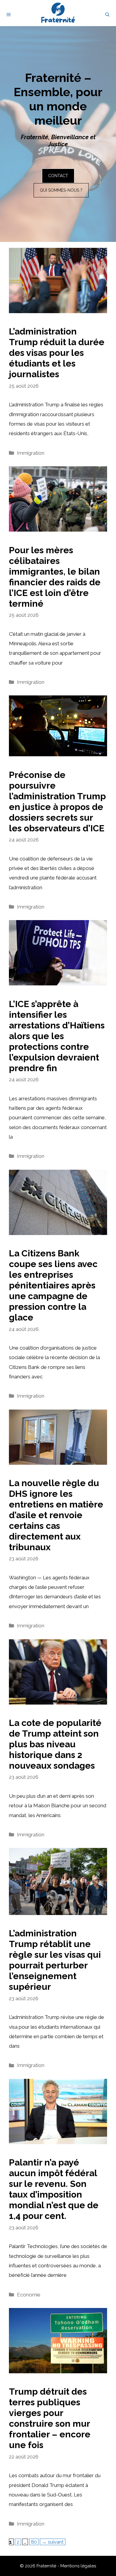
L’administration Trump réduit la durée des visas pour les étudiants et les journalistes (57, 353)
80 (35, 2542)
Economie (29, 2295)
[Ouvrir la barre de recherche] (107, 15)
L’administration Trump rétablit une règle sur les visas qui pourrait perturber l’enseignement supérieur (55, 1960)
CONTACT (58, 176)
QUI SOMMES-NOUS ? (61, 190)
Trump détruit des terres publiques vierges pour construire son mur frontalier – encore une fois (50, 2418)
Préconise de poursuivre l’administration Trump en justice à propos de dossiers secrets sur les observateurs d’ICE (57, 802)
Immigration (31, 453)
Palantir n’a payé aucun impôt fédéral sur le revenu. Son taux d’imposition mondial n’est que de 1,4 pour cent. (54, 2189)
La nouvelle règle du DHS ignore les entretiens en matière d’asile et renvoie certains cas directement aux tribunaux (56, 1515)
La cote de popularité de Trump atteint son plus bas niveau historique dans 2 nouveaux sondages (55, 1744)
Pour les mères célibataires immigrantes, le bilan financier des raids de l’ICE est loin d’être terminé (55, 577)
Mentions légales (78, 2566)
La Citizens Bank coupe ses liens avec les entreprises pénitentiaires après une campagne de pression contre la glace (53, 1285)
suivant (53, 2542)
